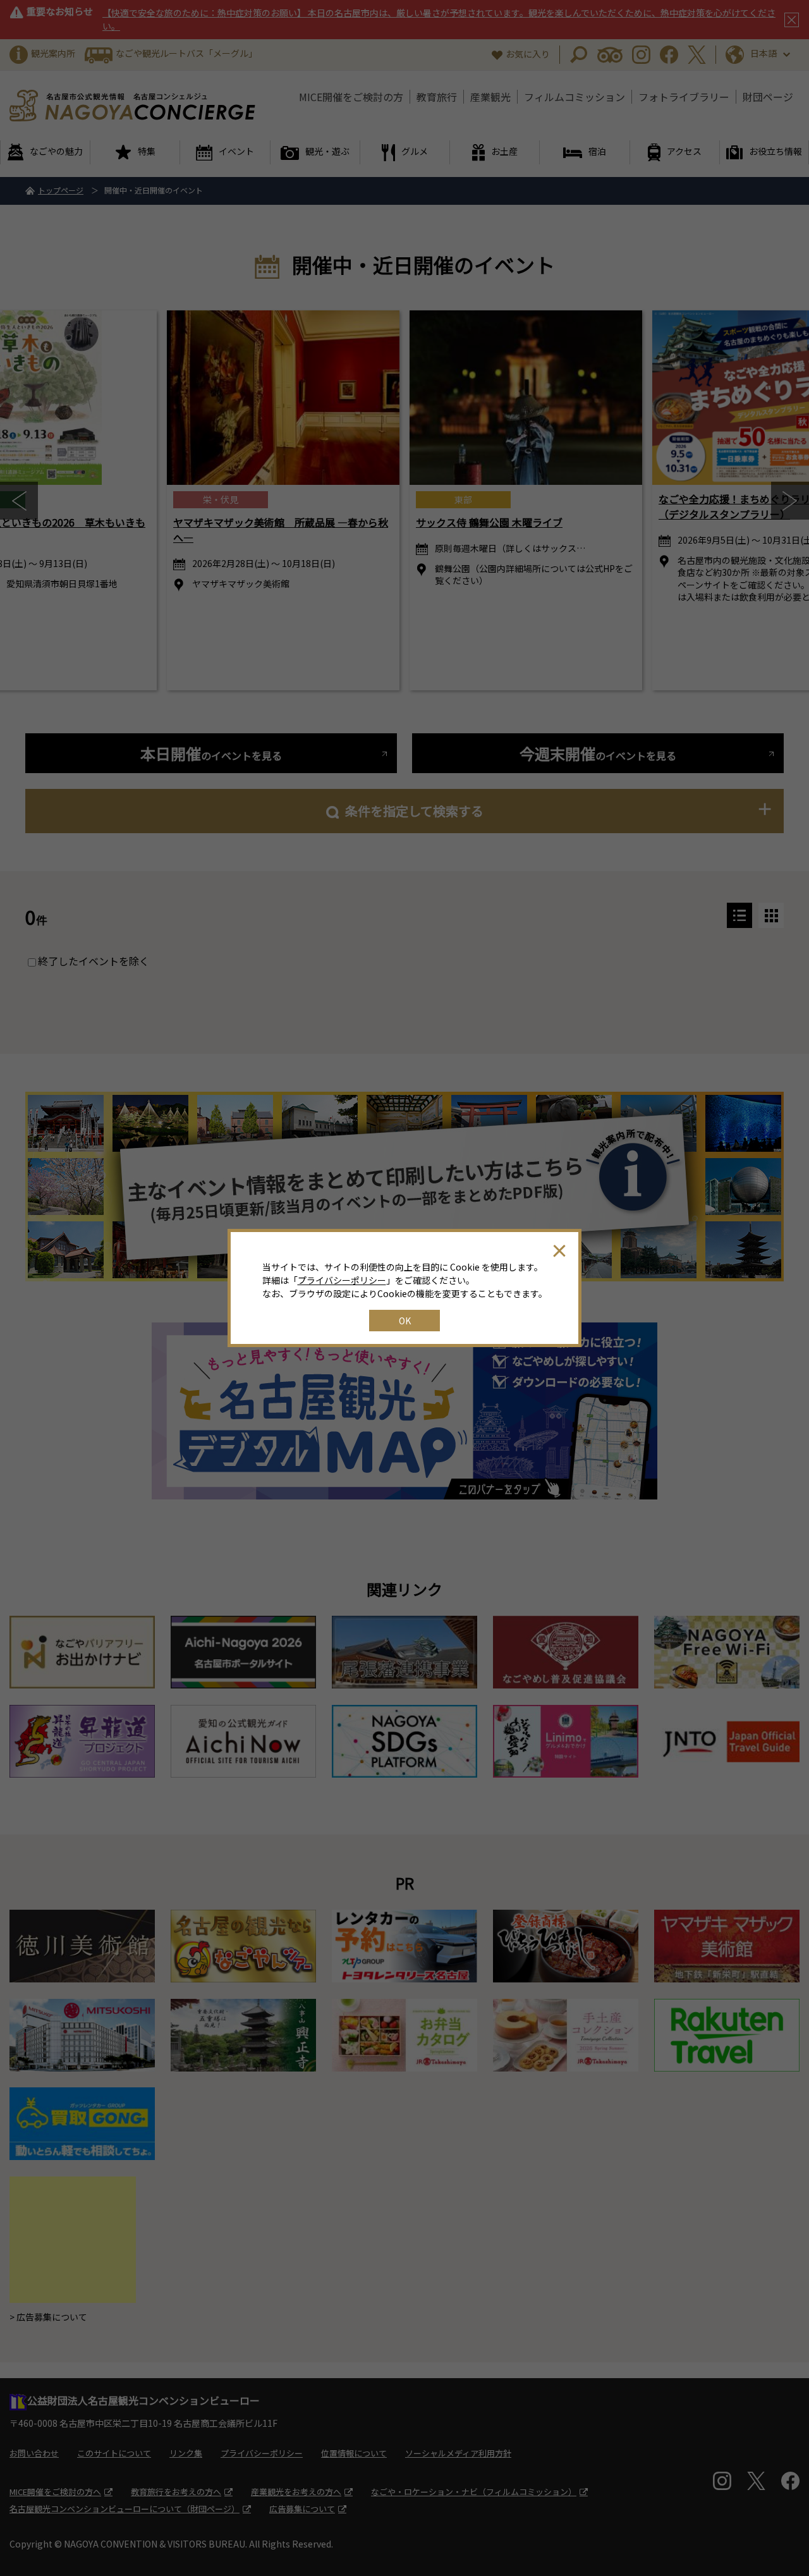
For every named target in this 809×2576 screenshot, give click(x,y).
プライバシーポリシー (342, 1280)
